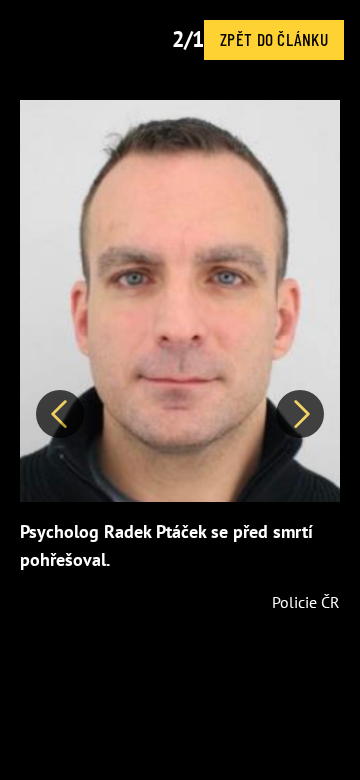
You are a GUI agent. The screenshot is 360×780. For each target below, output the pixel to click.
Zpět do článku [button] (274, 39)
